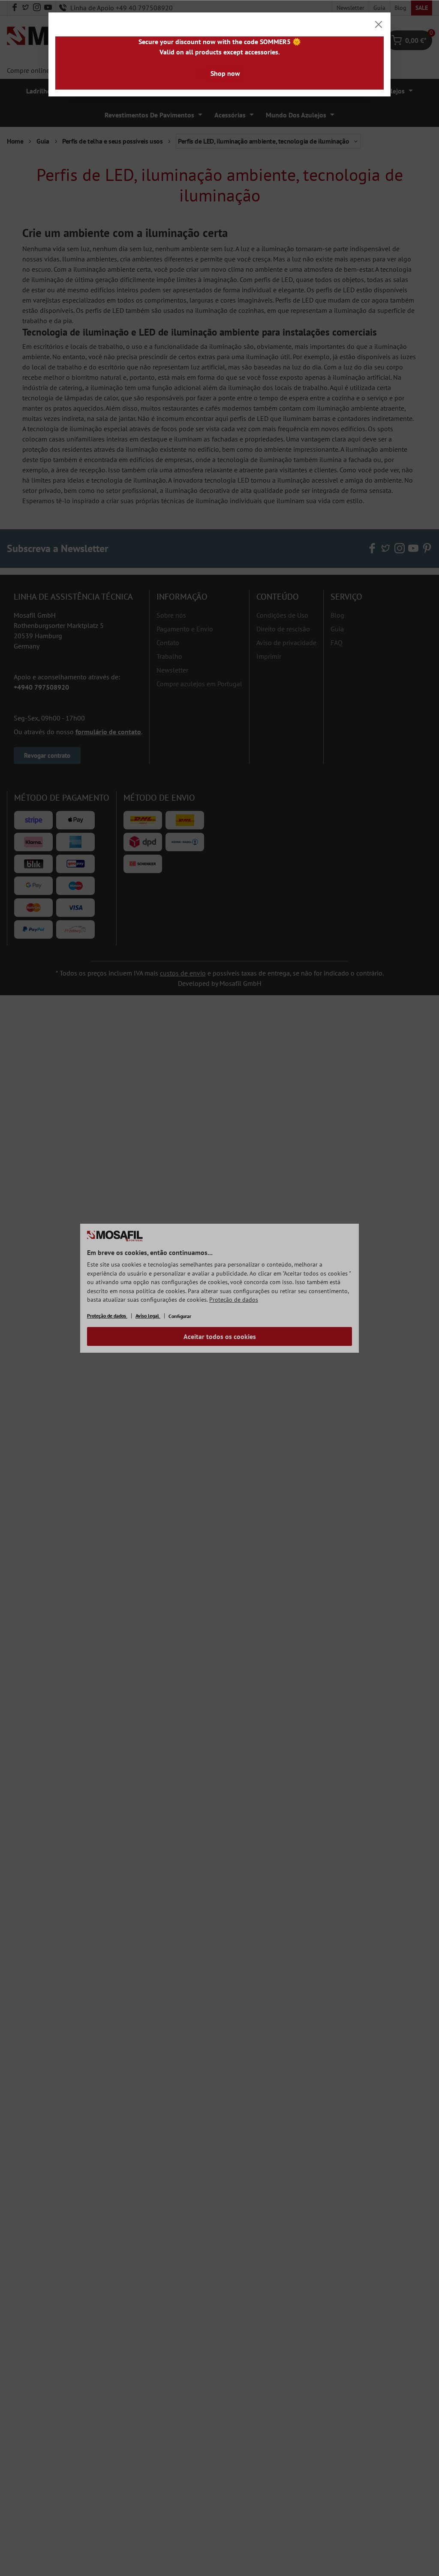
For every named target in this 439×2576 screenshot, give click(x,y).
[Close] (379, 24)
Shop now (225, 73)
